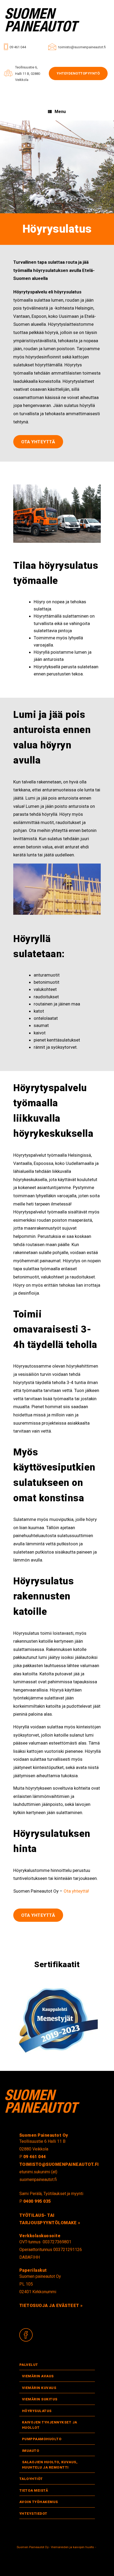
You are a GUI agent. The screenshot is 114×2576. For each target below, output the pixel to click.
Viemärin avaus (38, 2376)
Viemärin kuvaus (39, 2388)
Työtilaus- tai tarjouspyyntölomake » (50, 2219)
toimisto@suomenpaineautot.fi (82, 47)
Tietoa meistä (34, 2490)
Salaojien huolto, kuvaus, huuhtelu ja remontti (50, 2465)
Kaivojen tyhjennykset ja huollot (50, 2425)
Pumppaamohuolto (42, 2439)
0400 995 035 (37, 2201)
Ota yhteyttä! (76, 1891)
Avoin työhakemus (39, 2502)
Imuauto (31, 2451)
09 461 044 (18, 47)
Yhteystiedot (33, 2514)
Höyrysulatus (37, 2411)
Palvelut (29, 2365)
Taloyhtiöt (31, 2479)
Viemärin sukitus (40, 2399)
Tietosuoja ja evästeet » (51, 2306)
